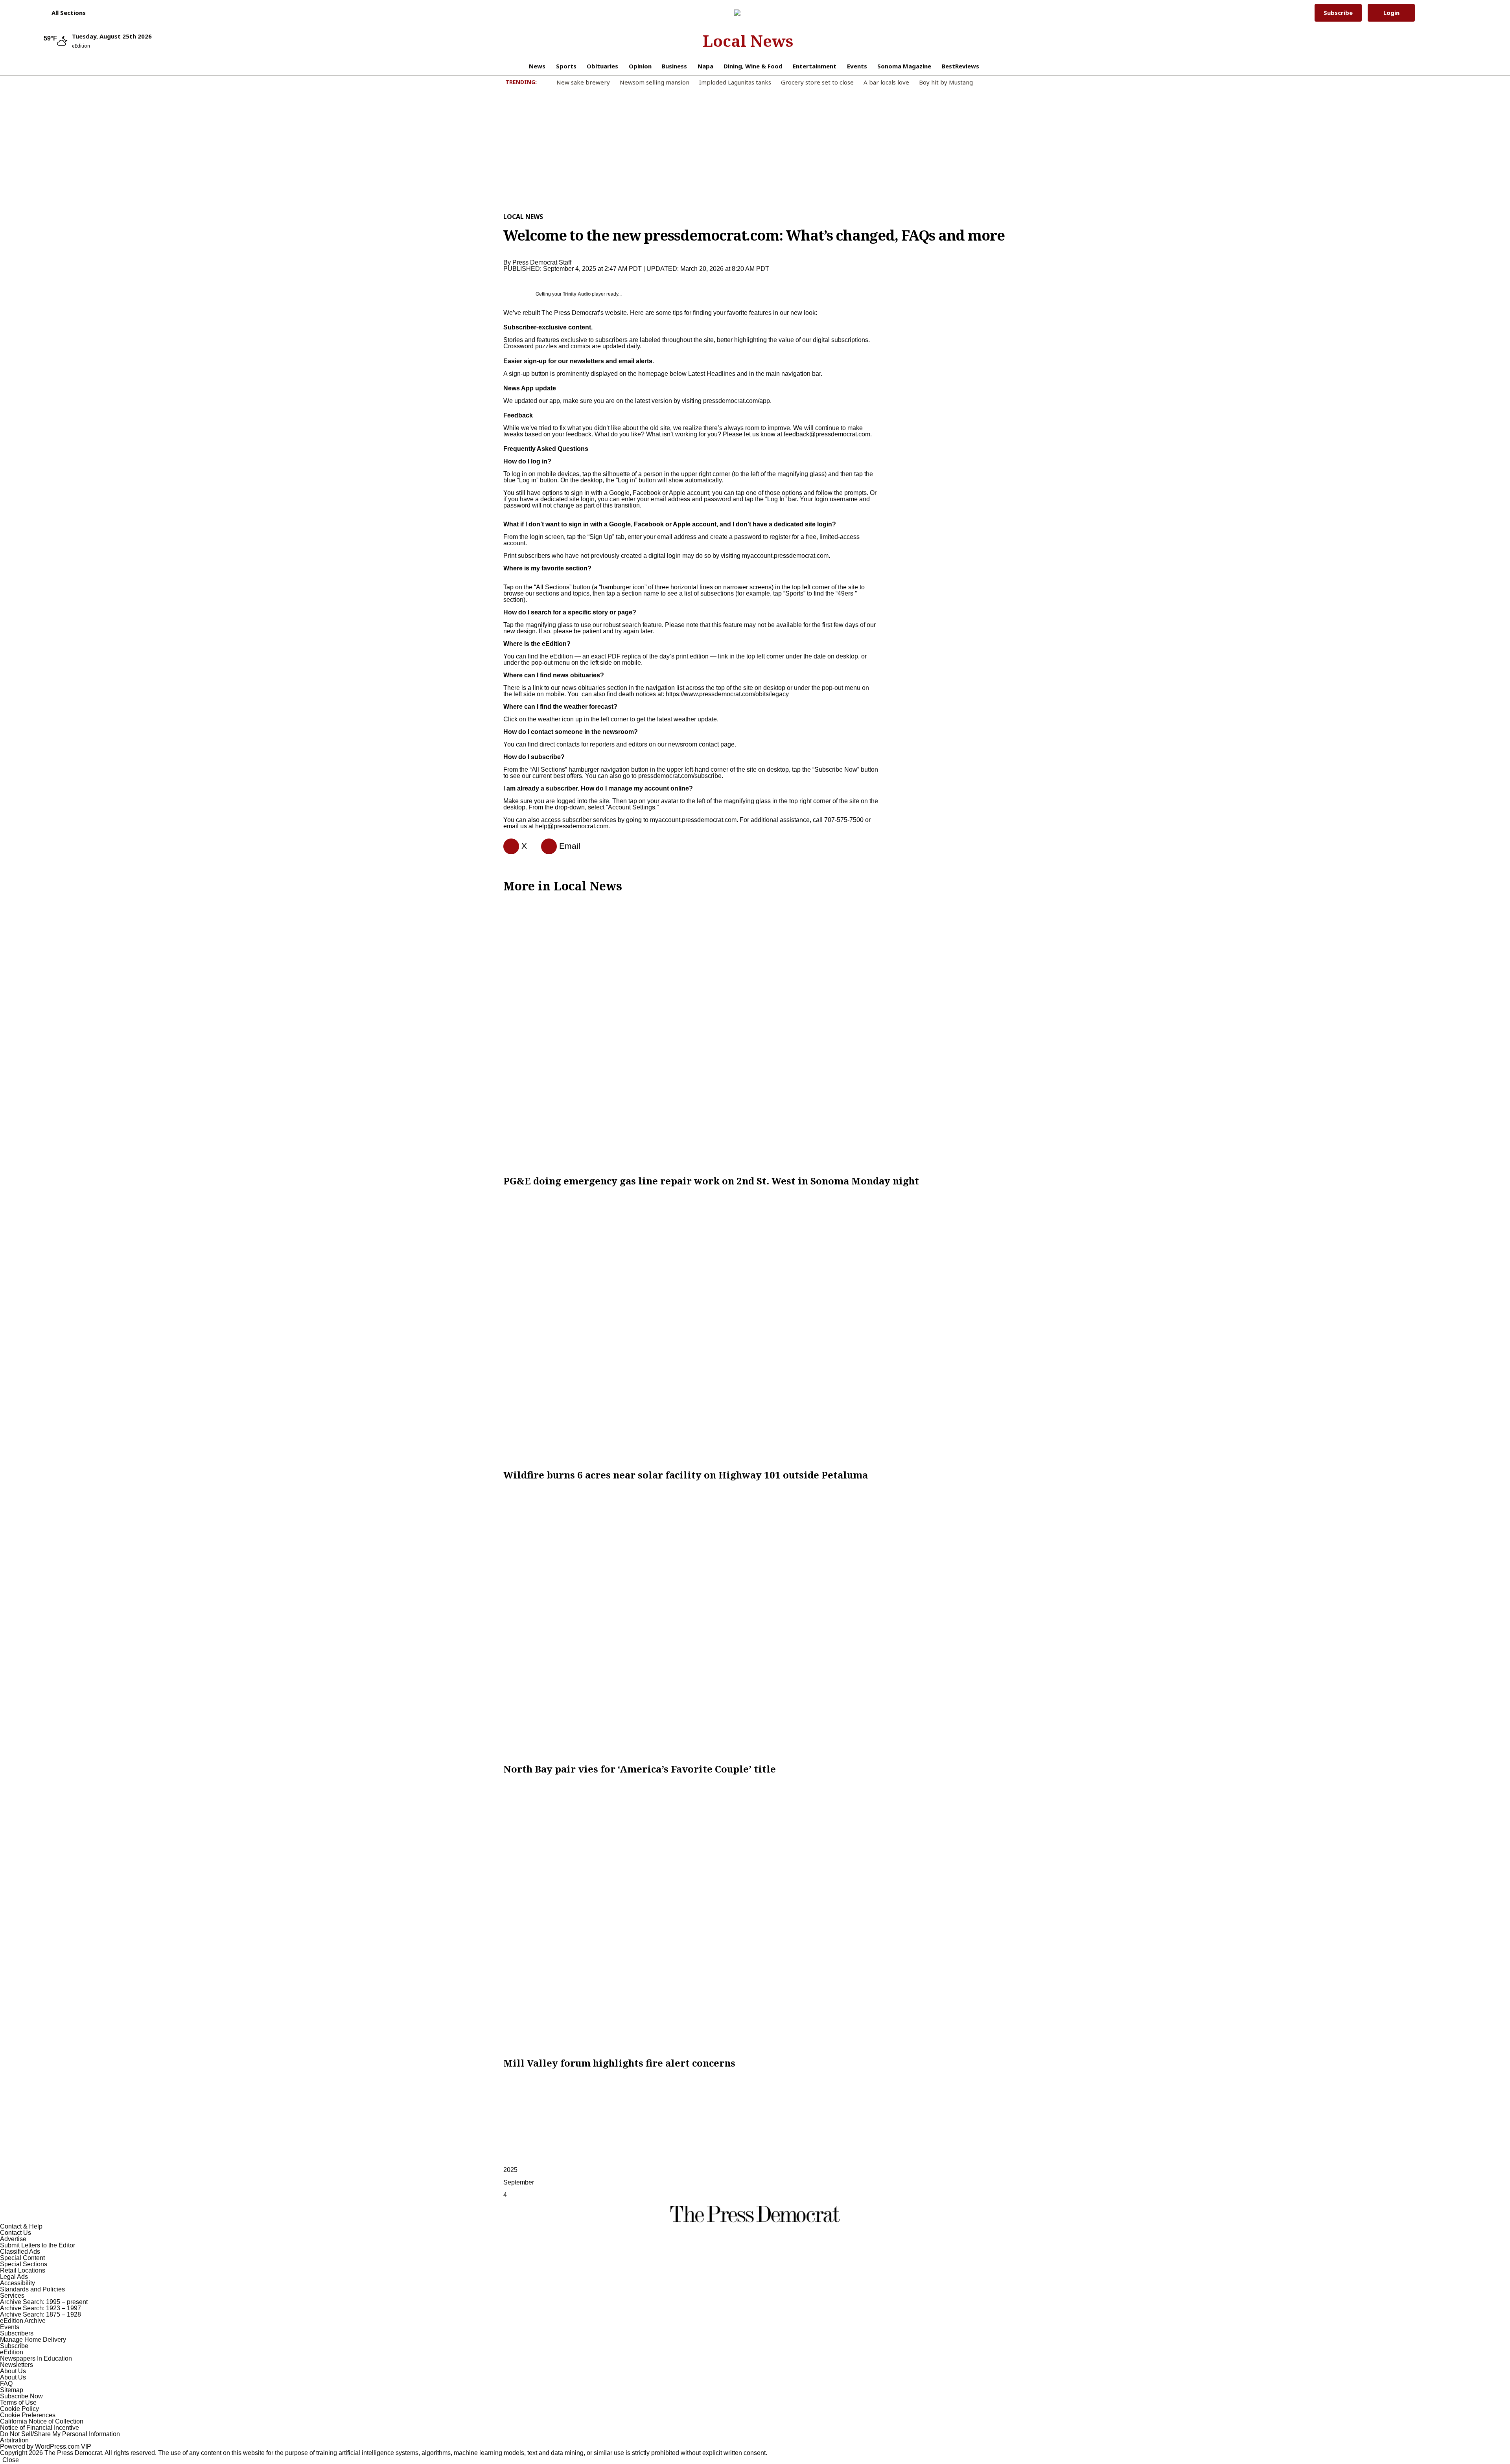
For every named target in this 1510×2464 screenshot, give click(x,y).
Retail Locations (23, 2270)
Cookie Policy (19, 2409)
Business (674, 66)
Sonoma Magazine (904, 66)
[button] (65, 13)
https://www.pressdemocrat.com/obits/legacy (727, 694)
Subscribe (1338, 13)
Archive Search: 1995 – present (44, 2302)
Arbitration (14, 2440)
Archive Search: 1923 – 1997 (41, 2308)
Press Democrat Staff (542, 262)
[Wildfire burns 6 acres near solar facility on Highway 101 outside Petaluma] (755, 1328)
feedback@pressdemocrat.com (827, 434)
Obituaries (602, 66)
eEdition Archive (23, 2321)
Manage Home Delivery (33, 2340)
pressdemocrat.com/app (737, 401)
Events (857, 66)
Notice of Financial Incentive (40, 2428)
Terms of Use (18, 2402)
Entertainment (815, 66)
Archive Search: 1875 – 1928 (41, 2314)
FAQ (6, 2384)
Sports (566, 66)
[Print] (546, 846)
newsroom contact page (701, 744)
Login (1391, 13)
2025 (510, 2170)
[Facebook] (508, 846)
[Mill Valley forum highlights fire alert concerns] (755, 1916)
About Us (13, 2371)
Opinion (640, 66)
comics (580, 346)
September (519, 2182)
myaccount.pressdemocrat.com (785, 556)
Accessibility (17, 2283)
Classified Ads (20, 2252)
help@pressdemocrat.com (572, 826)
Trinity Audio (577, 294)
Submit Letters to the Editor (38, 2245)
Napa (705, 66)
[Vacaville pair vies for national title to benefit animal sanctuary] (755, 1622)
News (537, 66)
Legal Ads (14, 2277)
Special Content (22, 2258)
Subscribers (17, 2333)
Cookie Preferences (28, 2415)
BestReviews (960, 66)
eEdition (12, 2352)
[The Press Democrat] (748, 13)
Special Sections (24, 2264)
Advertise (13, 2239)
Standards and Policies (32, 2289)
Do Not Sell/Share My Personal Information (60, 2434)
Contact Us (16, 2233)
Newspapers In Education (36, 2358)
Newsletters (17, 2365)
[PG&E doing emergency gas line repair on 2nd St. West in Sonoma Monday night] (755, 1034)
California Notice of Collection (42, 2421)
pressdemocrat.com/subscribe (680, 776)
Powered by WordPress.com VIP (46, 2447)
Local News (748, 41)
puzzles (546, 346)
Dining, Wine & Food (753, 66)
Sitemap (12, 2390)
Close (11, 2460)
